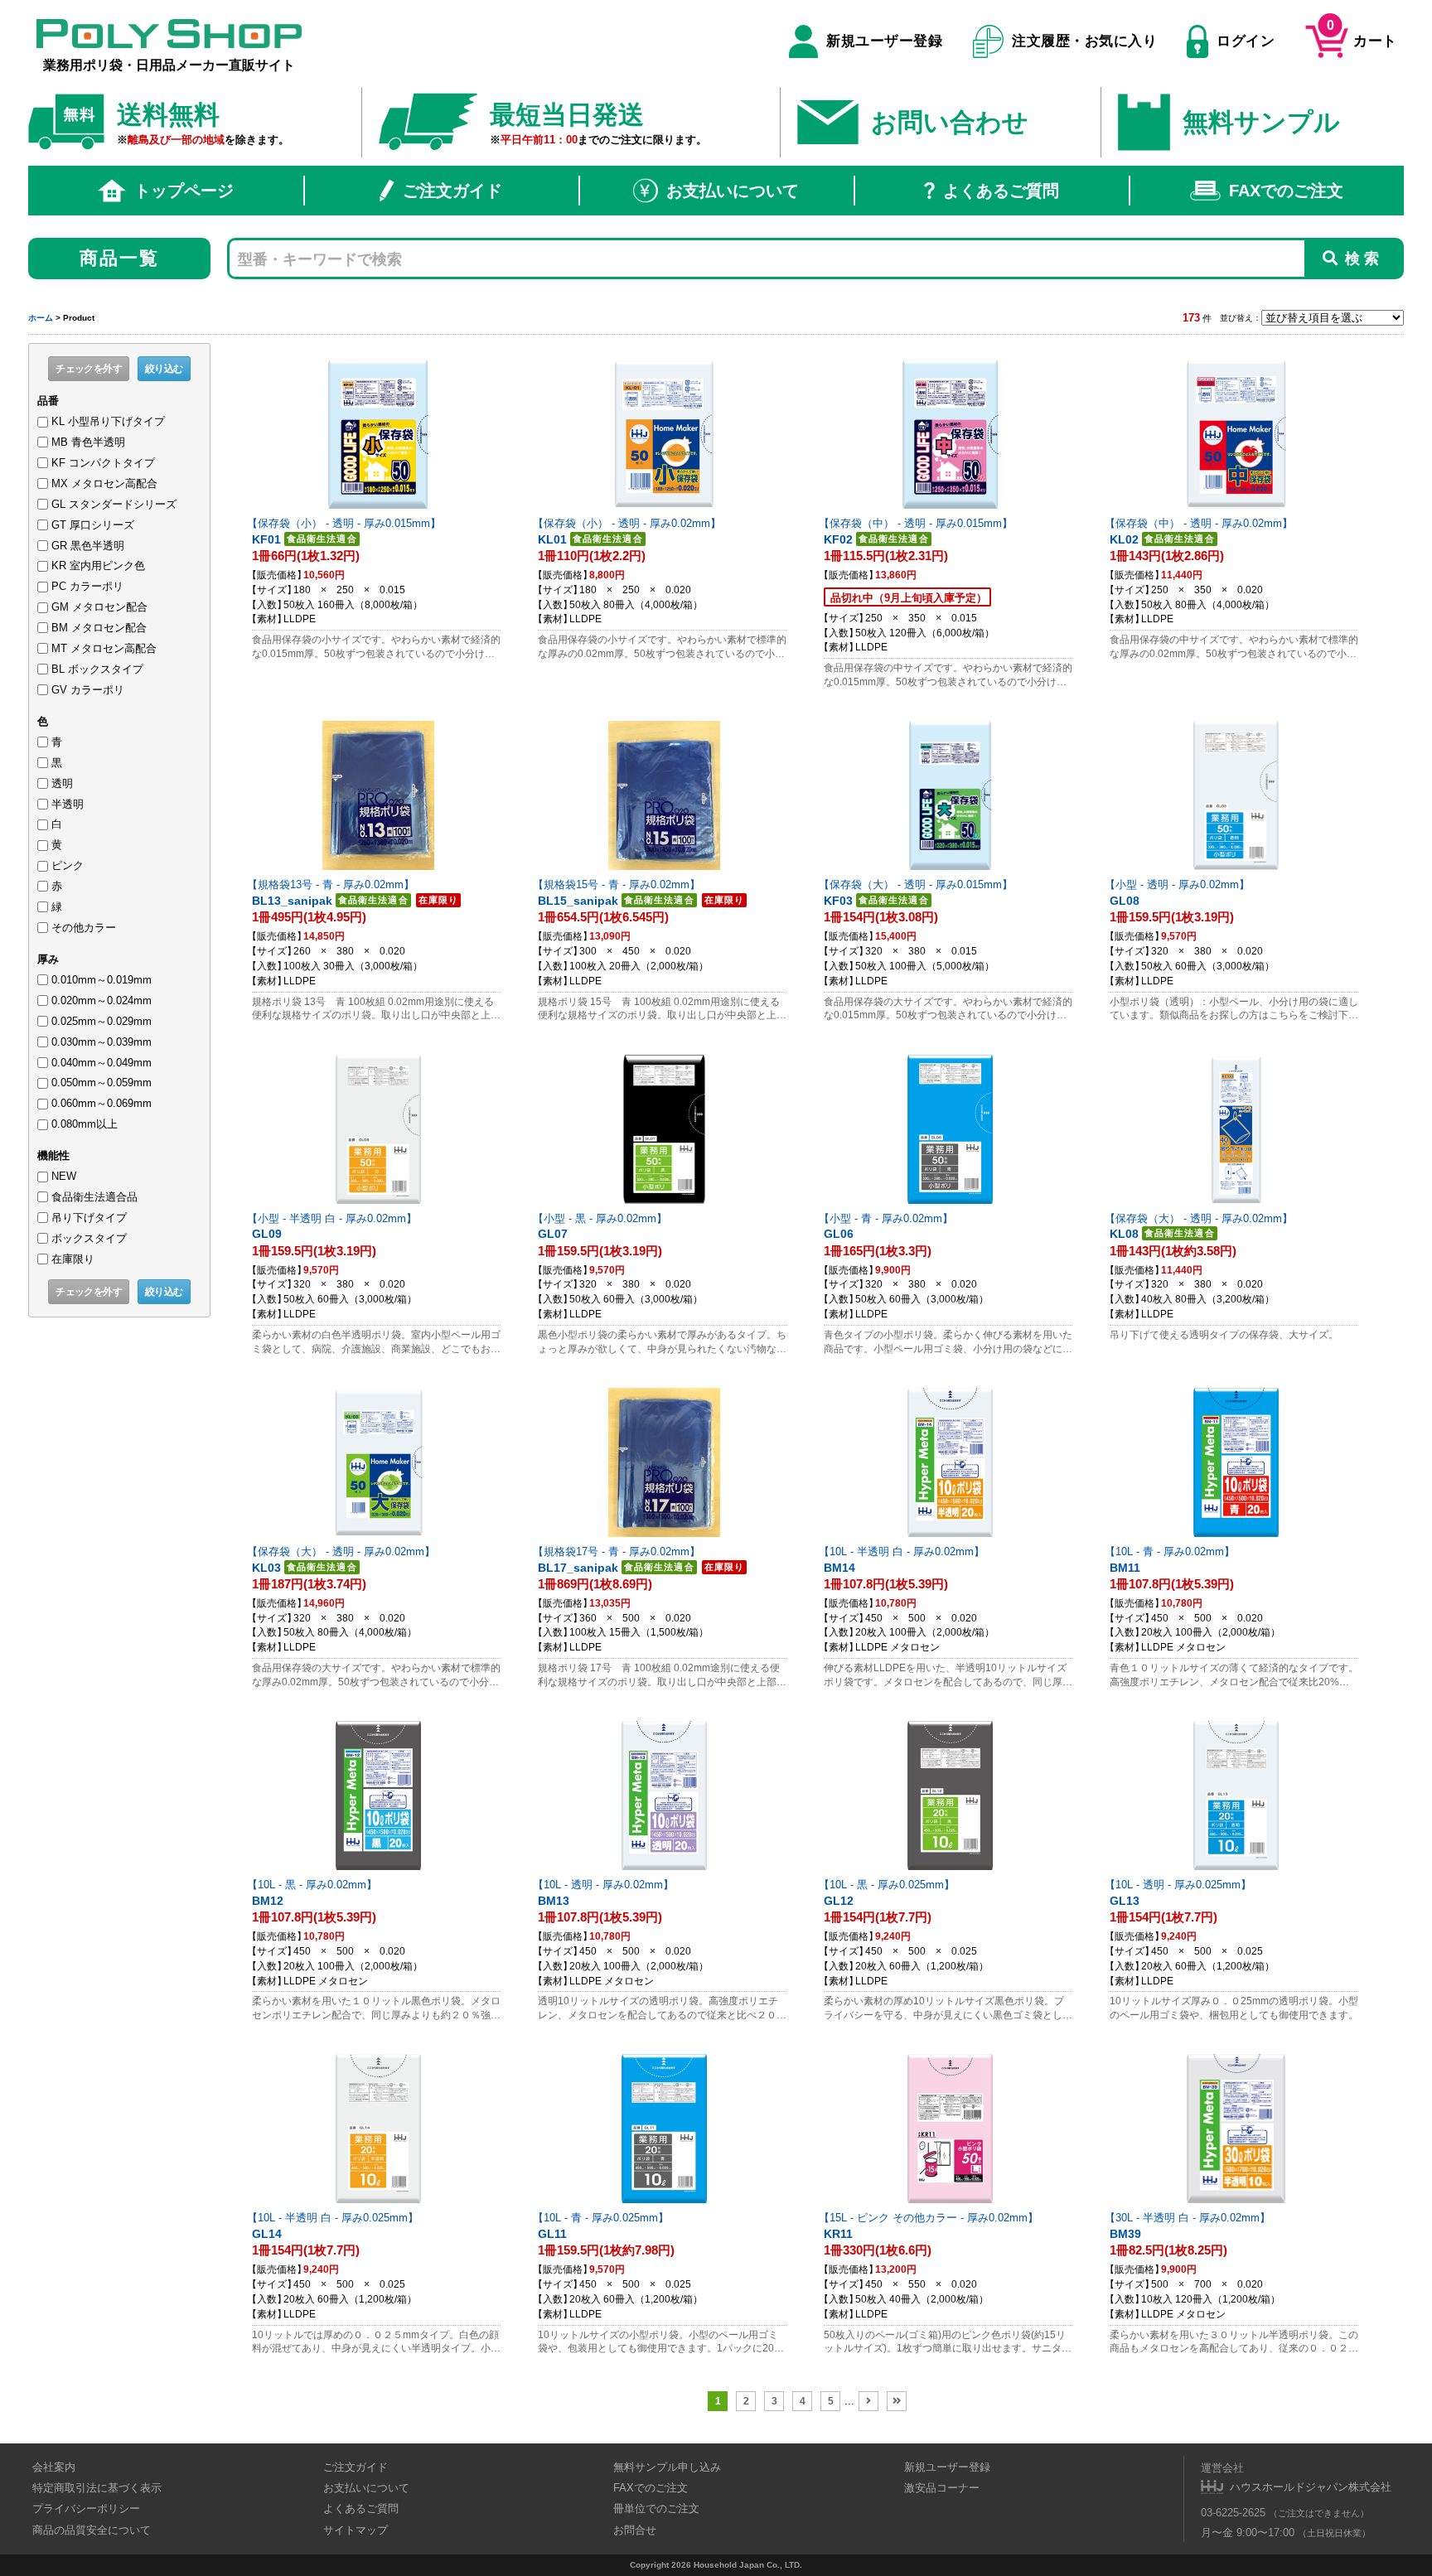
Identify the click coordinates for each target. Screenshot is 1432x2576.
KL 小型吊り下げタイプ (108, 421)
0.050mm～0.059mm (102, 1083)
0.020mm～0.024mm (102, 1000)
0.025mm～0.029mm (102, 1021)
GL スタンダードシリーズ (114, 504)
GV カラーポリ (88, 690)
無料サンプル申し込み (667, 2467)
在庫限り (73, 1259)
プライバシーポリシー (86, 2508)
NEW (64, 1176)
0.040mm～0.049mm (102, 1063)
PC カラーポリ (87, 586)
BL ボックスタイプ (97, 669)
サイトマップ (356, 2530)
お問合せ (635, 2530)
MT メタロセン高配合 (104, 648)
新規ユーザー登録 (884, 41)
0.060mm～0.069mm (102, 1103)
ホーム (41, 318)
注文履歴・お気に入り (1084, 41)
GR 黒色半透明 (88, 546)
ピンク (68, 865)
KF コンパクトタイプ (103, 463)
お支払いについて (733, 191)
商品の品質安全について (92, 2530)
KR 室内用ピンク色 (98, 565)
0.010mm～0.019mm (102, 980)
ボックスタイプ (89, 1238)
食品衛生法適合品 (94, 1197)
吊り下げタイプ (89, 1218)
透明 (62, 783)
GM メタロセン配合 (99, 607)
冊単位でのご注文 (656, 2508)
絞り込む (164, 369)
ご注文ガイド (452, 191)
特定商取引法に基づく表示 (97, 2488)
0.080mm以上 (85, 1124)
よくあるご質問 (1001, 191)
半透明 (68, 804)
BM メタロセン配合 (99, 628)
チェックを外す (89, 369)
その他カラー (84, 928)
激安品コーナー (942, 2488)
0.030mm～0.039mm (102, 1042)
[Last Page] (897, 2401)
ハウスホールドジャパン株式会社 (1311, 2487)
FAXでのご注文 (1286, 191)
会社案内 (54, 2467)
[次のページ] (868, 2401)
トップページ (184, 191)
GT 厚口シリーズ (93, 525)
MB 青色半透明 (88, 442)
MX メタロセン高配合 (104, 483)
